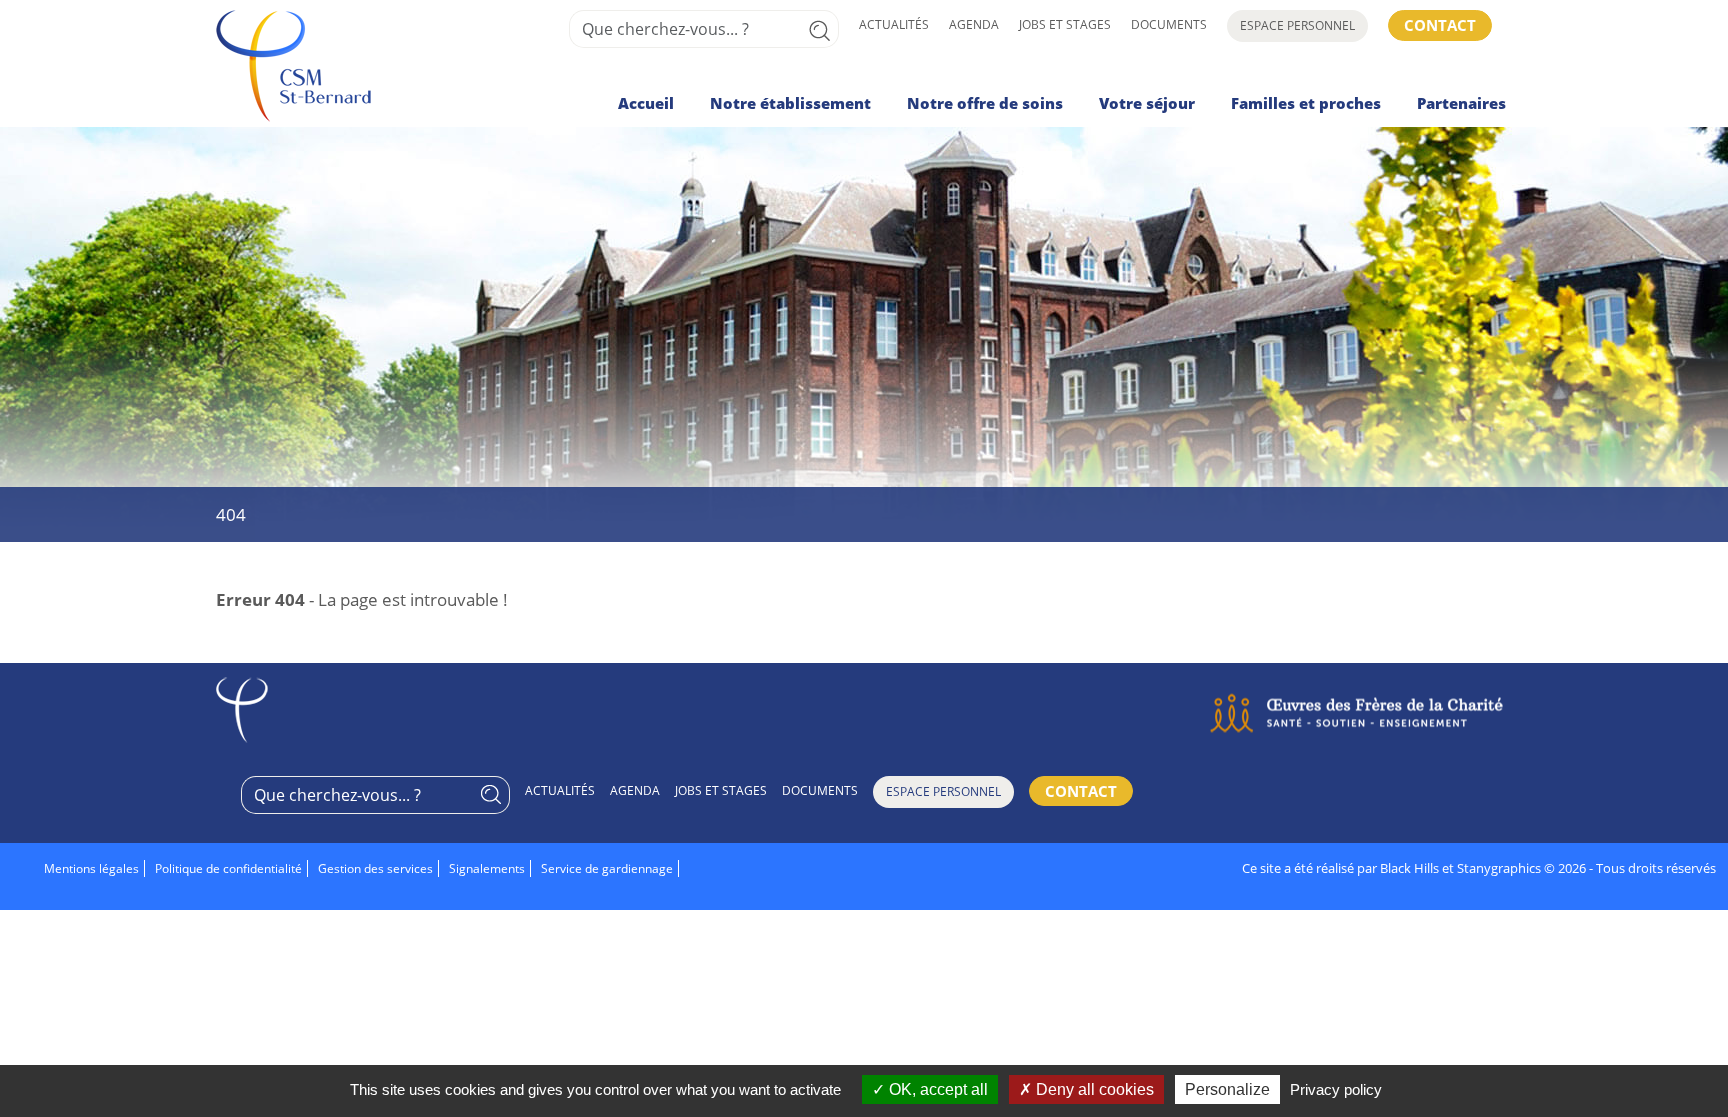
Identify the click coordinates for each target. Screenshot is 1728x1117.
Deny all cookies (1093, 1089)
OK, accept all (936, 1089)
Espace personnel (1297, 25)
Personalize (1227, 1089)
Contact (1440, 25)
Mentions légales (91, 868)
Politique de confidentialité (228, 868)
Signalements (487, 868)
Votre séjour (1147, 103)
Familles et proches (1306, 103)
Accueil (646, 103)
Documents (1169, 24)
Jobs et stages (1065, 24)
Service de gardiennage (607, 868)
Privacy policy (1336, 1089)
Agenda (974, 24)
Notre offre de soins (985, 103)
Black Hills (1409, 868)
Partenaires (1461, 103)
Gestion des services (375, 868)
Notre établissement (790, 103)
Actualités (894, 24)
